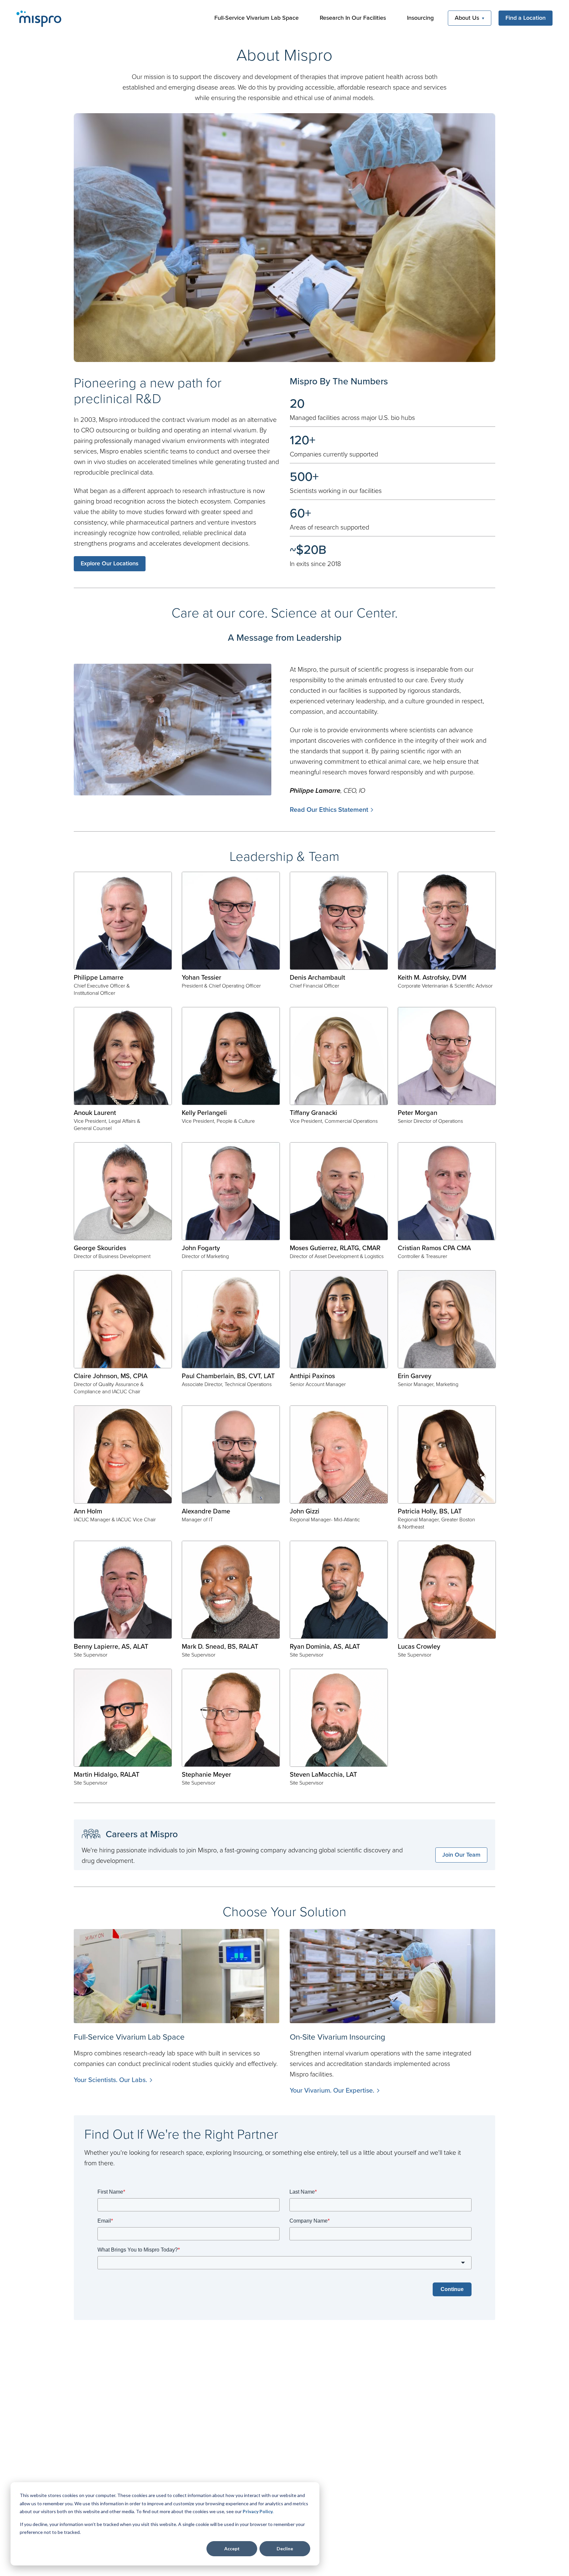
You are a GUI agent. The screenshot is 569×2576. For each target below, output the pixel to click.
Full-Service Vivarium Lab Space (257, 18)
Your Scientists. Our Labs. (110, 2080)
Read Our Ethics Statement (329, 809)
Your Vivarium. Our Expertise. (332, 2090)
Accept (232, 2549)
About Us (467, 18)
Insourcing (420, 18)
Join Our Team (461, 1855)
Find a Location (526, 18)
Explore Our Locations (110, 563)
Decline (285, 2549)
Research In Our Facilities (353, 18)
